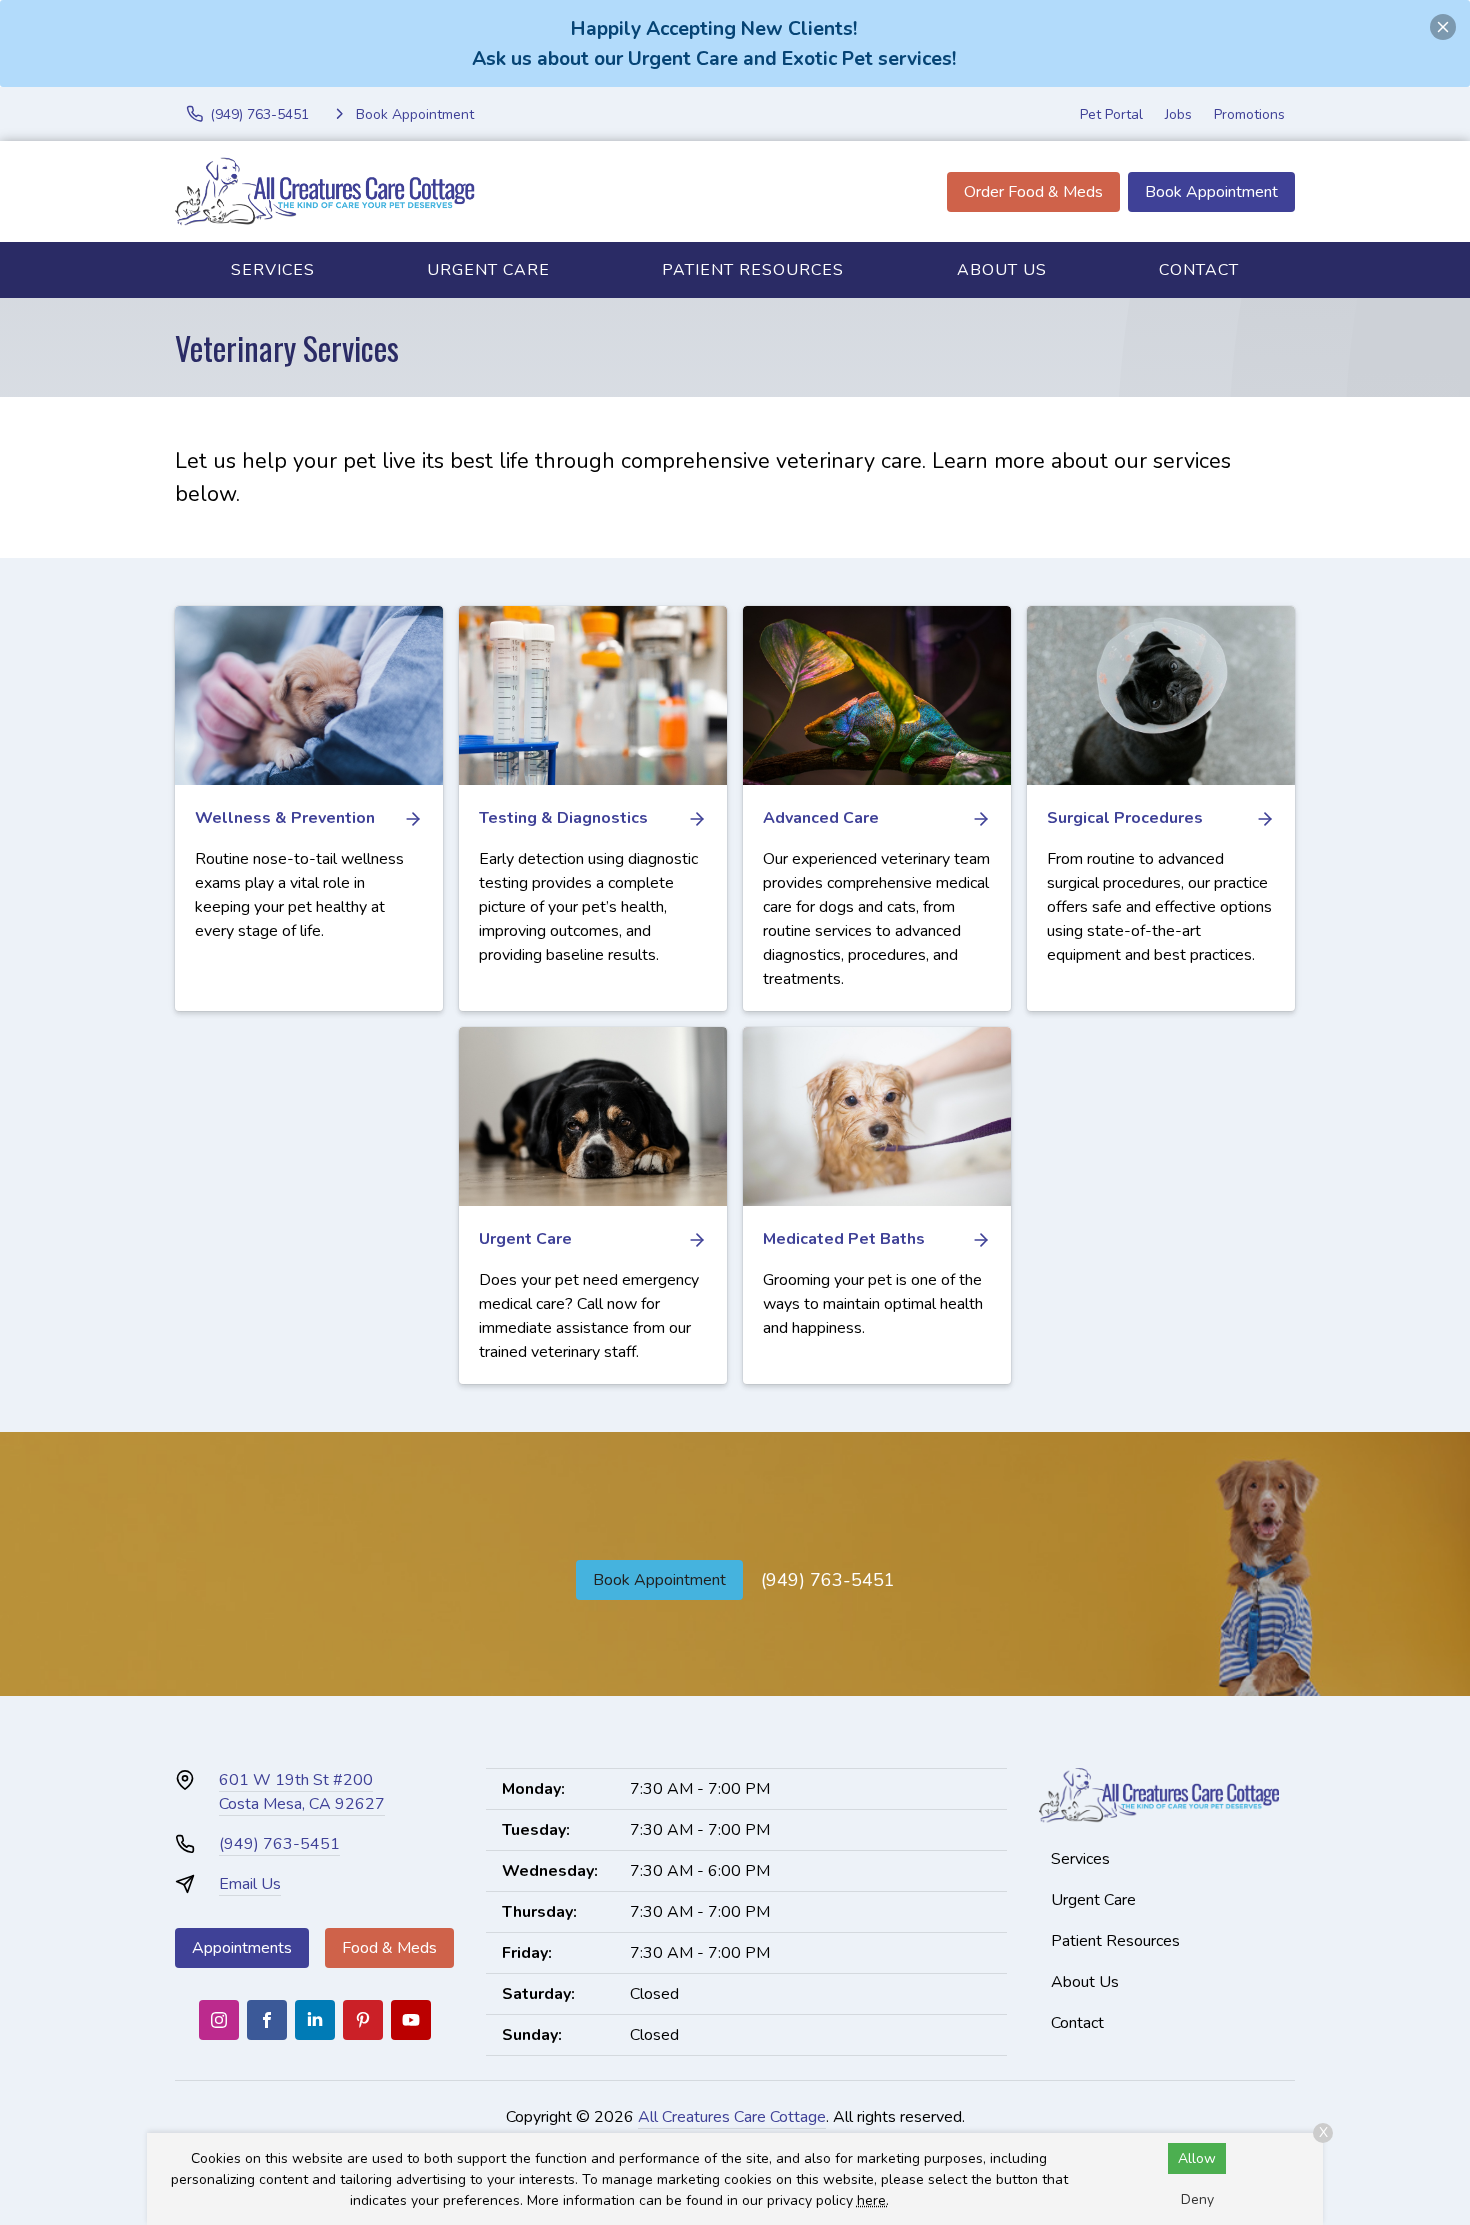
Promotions (1249, 114)
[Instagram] (219, 2020)
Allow (1197, 2158)
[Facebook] (267, 2020)
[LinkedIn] (315, 2020)
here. (873, 2200)
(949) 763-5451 (828, 1580)
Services (273, 270)
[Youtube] (411, 2020)
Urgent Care (488, 270)
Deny (1197, 2199)
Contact (1199, 270)
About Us (1002, 270)
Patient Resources (753, 270)
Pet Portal (1111, 114)
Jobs (1178, 114)
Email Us (250, 1884)
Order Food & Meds (1033, 192)
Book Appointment (1211, 192)
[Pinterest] (363, 2020)
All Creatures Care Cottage (732, 2117)
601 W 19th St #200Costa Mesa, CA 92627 (302, 1792)
